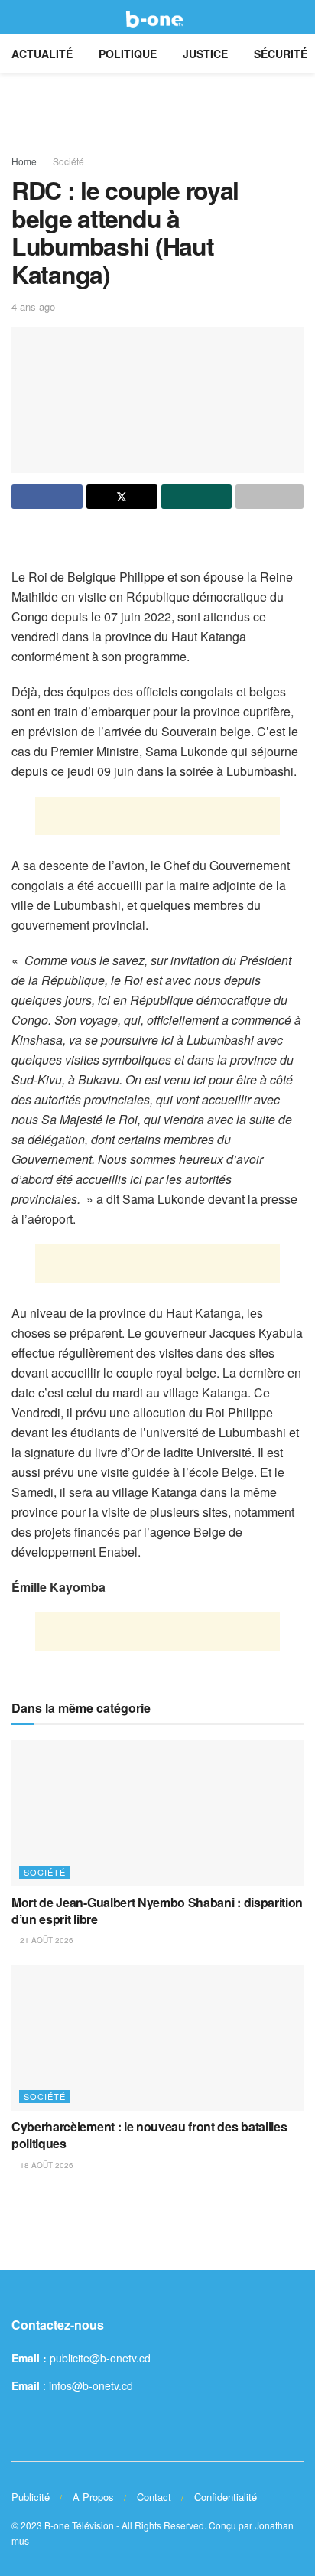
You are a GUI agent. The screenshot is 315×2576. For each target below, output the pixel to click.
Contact (154, 2497)
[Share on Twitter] (122, 497)
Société (68, 161)
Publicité (31, 2497)
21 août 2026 (45, 1940)
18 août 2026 (45, 2165)
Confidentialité (226, 2497)
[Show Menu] (18, 17)
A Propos (93, 2497)
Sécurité (281, 54)
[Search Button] (297, 17)
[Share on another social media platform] (270, 497)
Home (24, 161)
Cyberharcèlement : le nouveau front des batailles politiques (149, 2135)
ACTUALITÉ (42, 54)
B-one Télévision (79, 2525)
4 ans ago (33, 307)
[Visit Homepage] (157, 18)
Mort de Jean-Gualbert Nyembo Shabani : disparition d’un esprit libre (157, 1911)
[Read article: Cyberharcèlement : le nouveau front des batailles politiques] (157, 2038)
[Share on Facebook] (47, 497)
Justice (205, 54)
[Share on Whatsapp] (197, 497)
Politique (128, 54)
